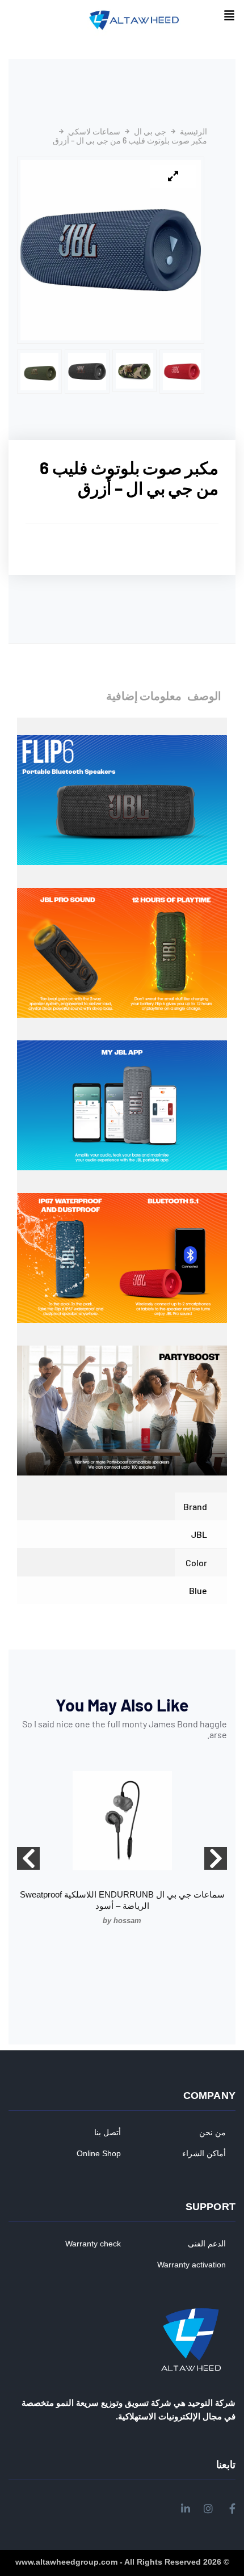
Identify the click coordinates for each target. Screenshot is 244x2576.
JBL (199, 1534)
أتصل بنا (108, 2132)
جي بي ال (150, 132)
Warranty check (93, 2244)
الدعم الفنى (207, 2244)
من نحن (213, 2132)
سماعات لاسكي (94, 132)
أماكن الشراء (204, 2153)
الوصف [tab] (204, 695)
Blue (198, 1590)
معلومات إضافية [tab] (144, 695)
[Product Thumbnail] (173, 176)
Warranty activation (192, 2265)
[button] (229, 16)
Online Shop (99, 2153)
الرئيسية (193, 132)
